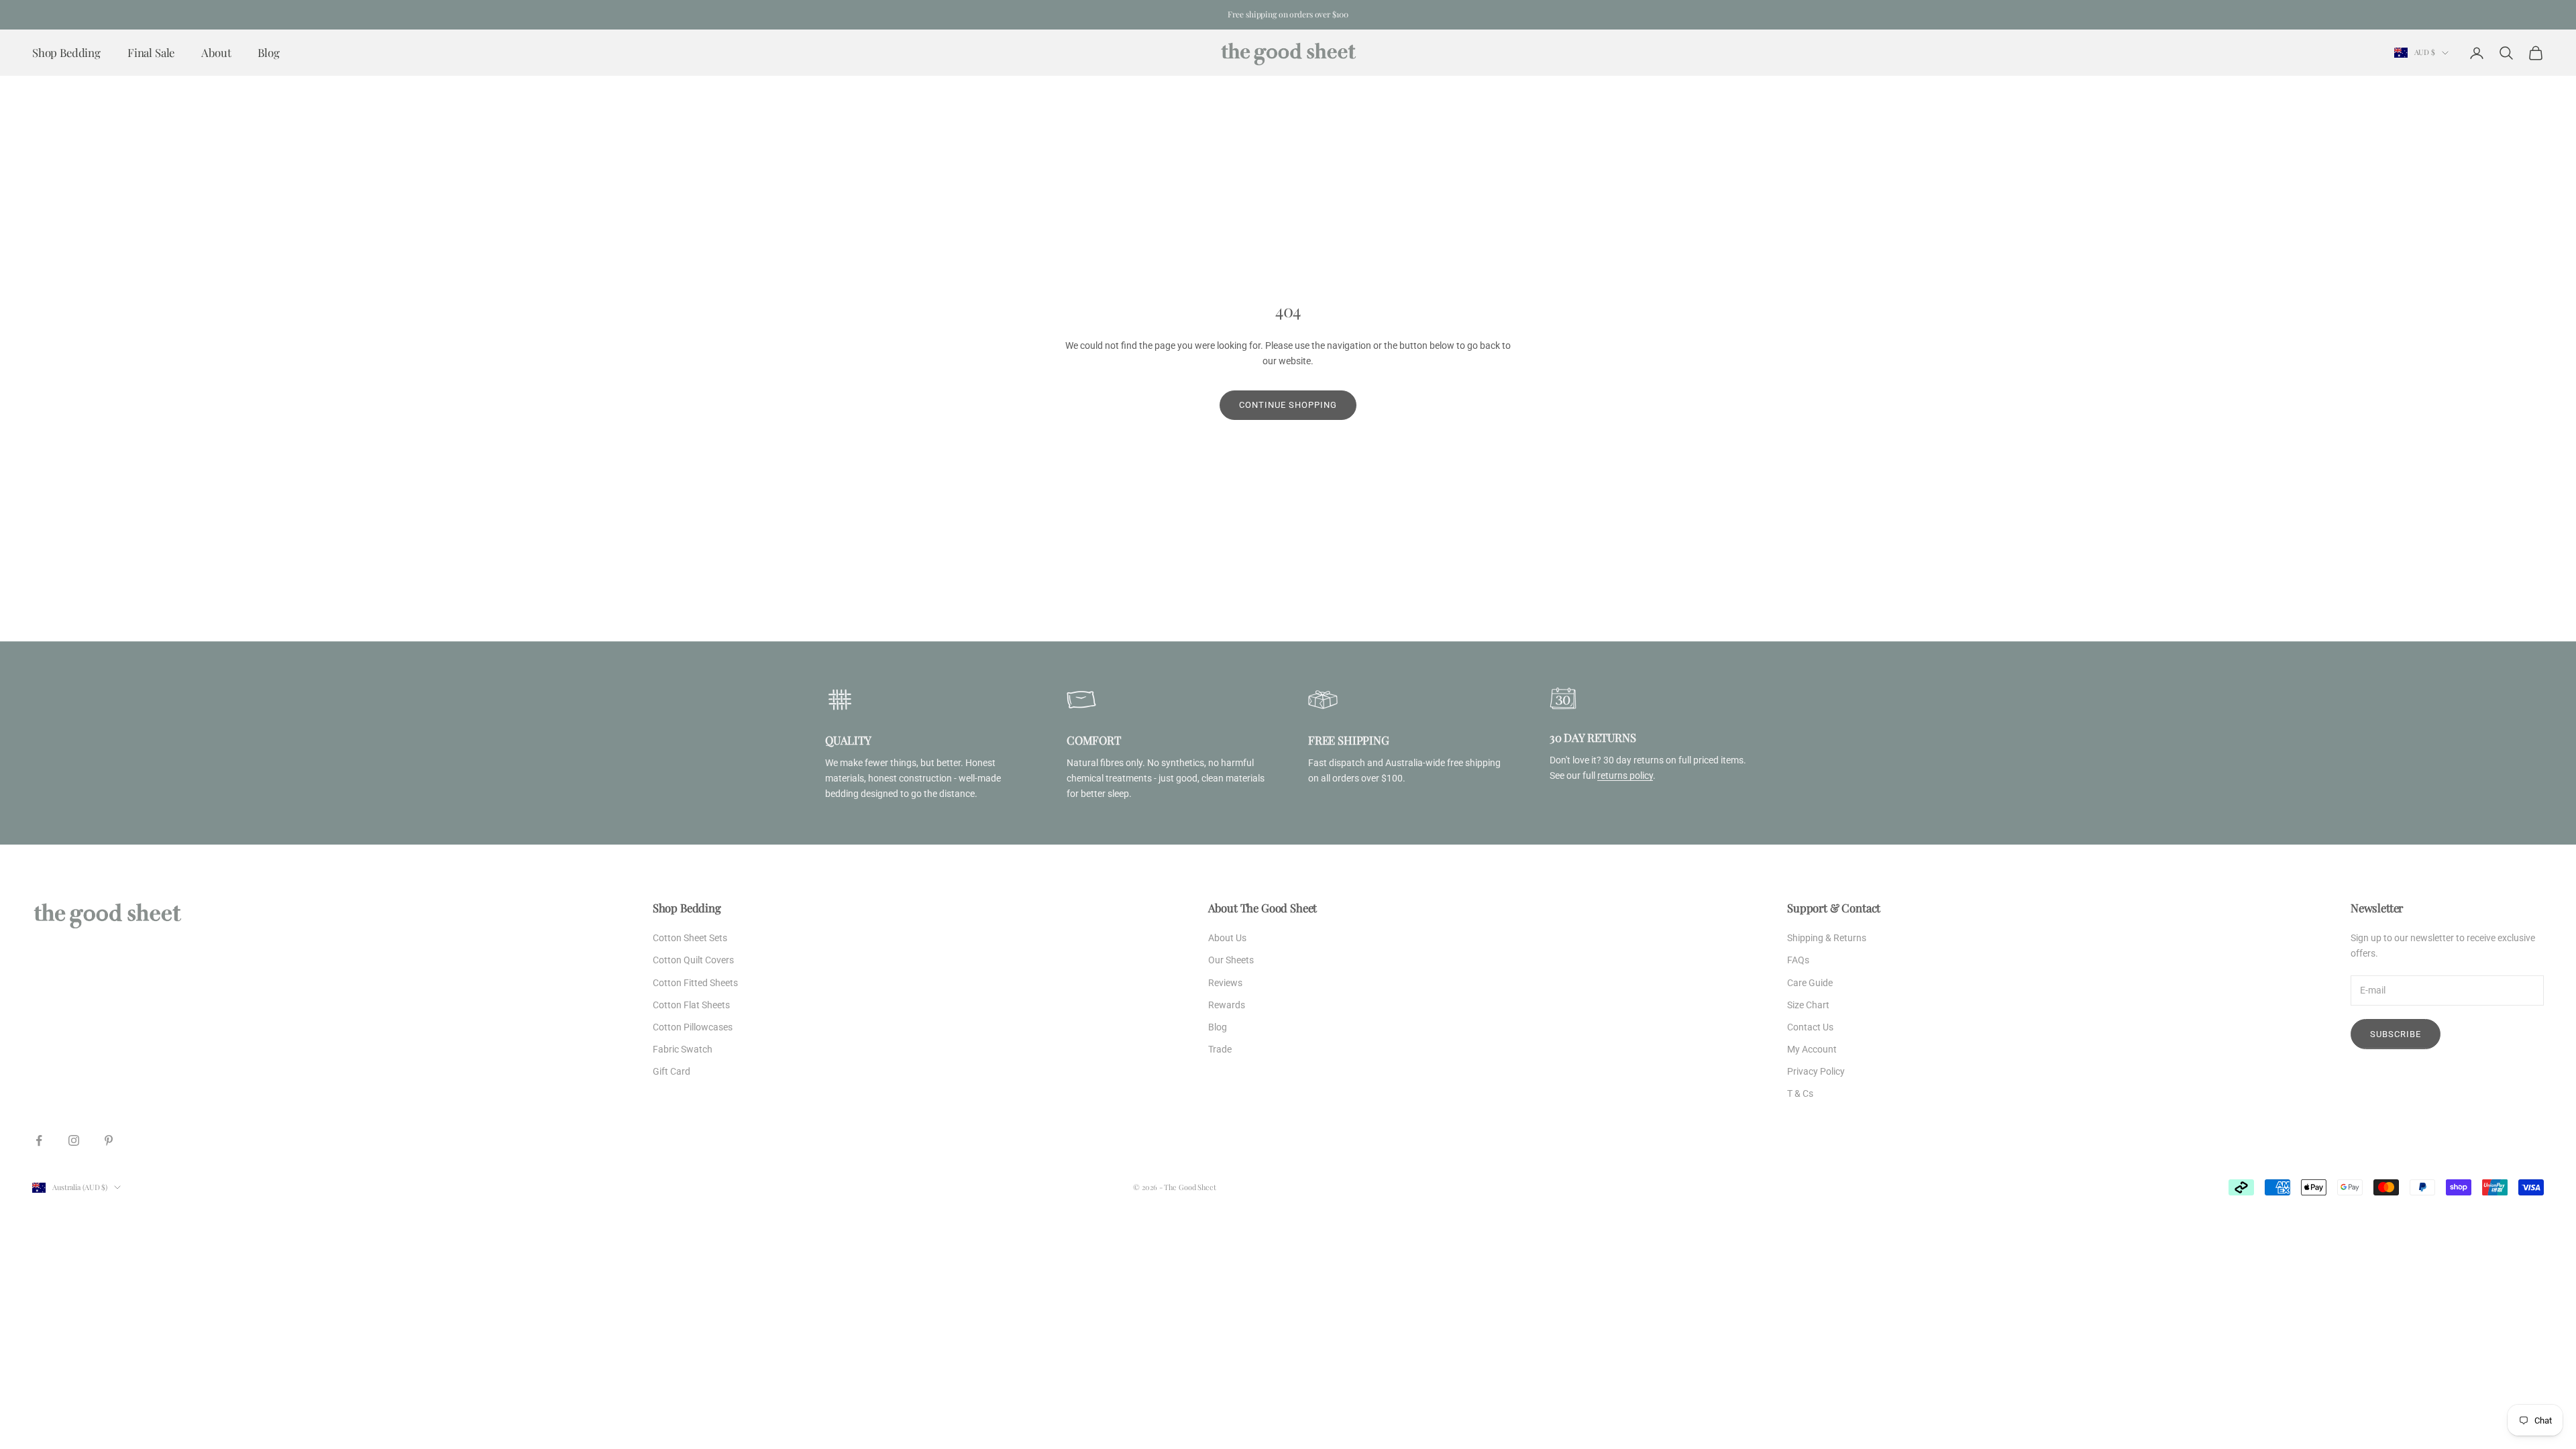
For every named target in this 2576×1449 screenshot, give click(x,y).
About (216, 52)
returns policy (1625, 775)
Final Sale (151, 52)
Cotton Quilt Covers (693, 960)
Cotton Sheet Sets (690, 938)
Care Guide (1810, 983)
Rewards (1227, 1005)
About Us (1227, 938)
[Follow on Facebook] (39, 1140)
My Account (1812, 1049)
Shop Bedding (66, 52)
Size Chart (1808, 1005)
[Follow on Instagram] (74, 1140)
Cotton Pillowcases (693, 1027)
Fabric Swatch (683, 1049)
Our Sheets (1231, 960)
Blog (268, 52)
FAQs (1798, 960)
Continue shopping (1288, 405)
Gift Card (672, 1071)
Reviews (1225, 983)
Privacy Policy (1816, 1071)
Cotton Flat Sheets (691, 1005)
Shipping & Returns (1827, 938)
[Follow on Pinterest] (109, 1140)
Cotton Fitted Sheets (695, 983)
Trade (1220, 1049)
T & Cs (1800, 1093)
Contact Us (1810, 1027)
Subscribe (2396, 1034)
